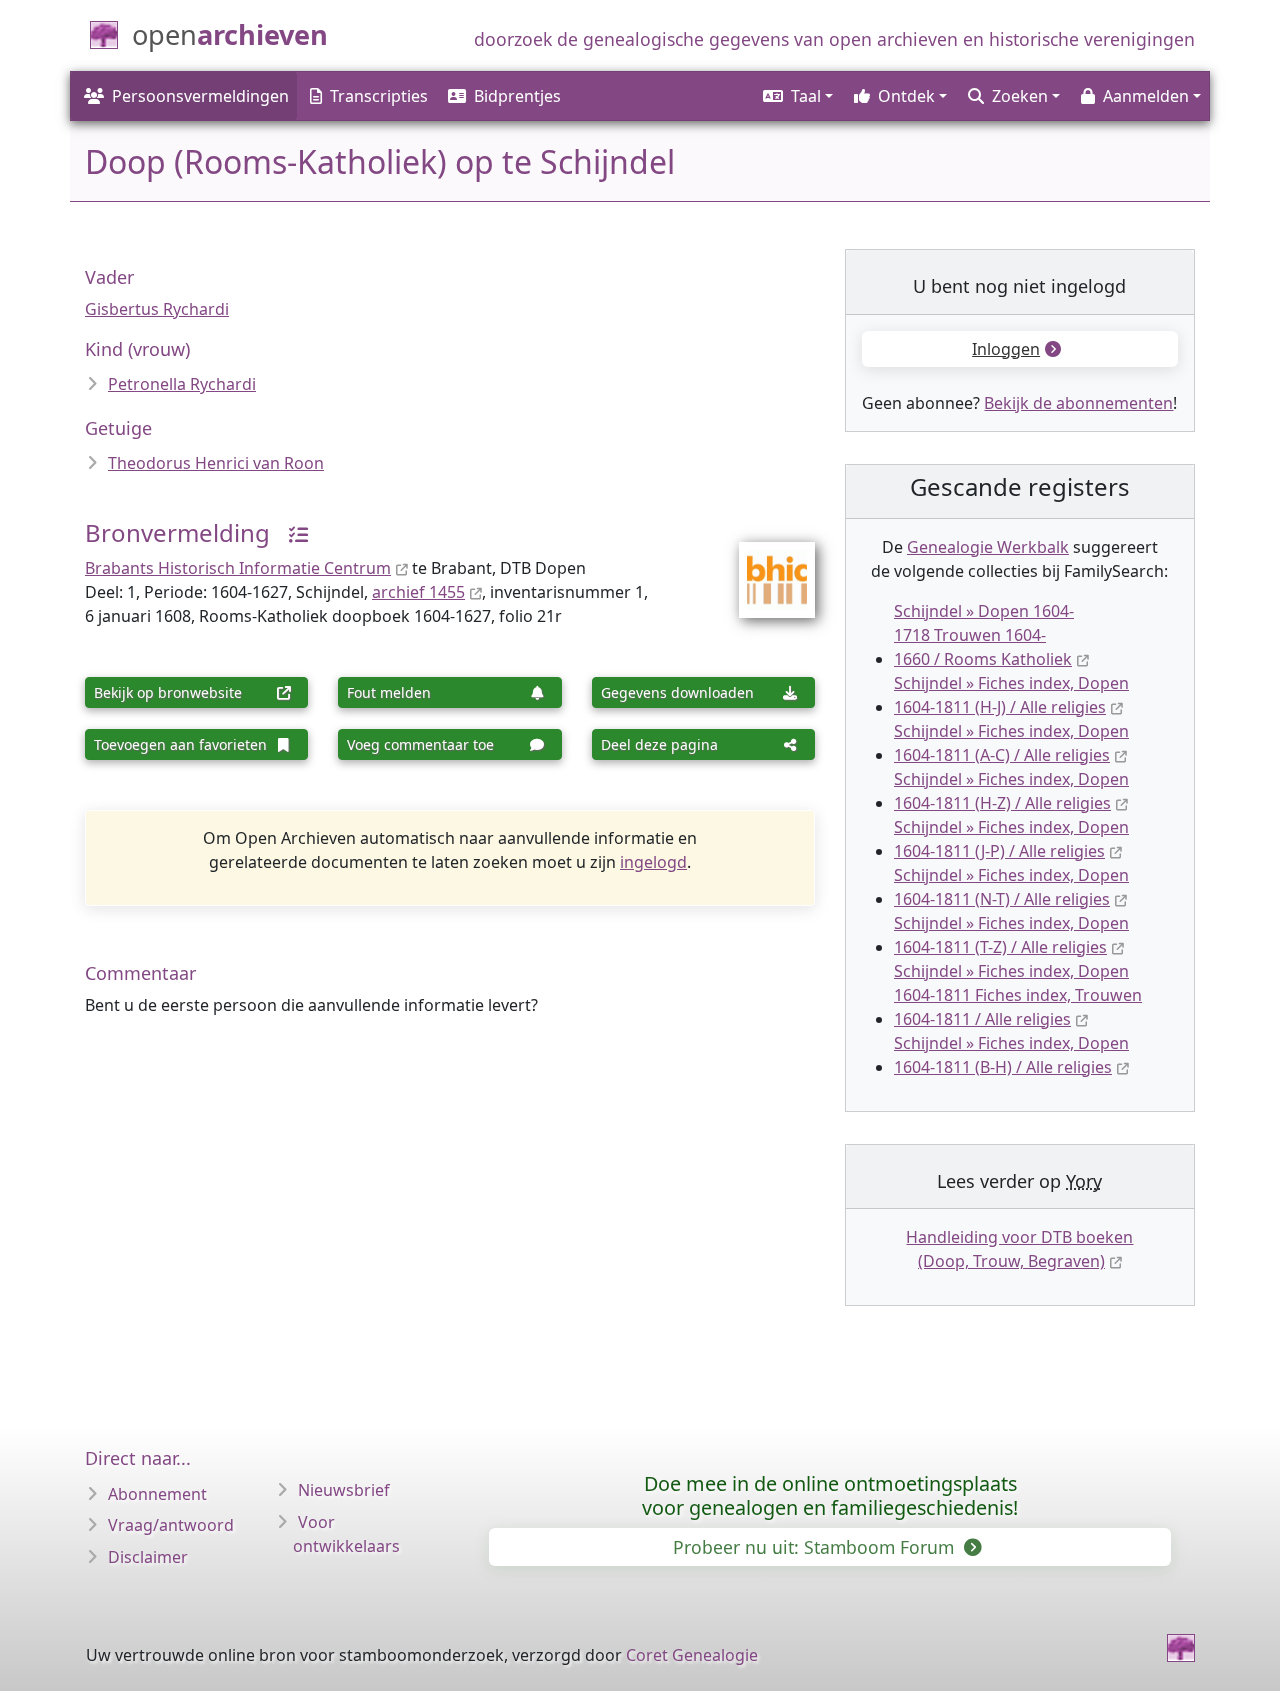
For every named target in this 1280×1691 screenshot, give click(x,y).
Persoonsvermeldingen (200, 96)
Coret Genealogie (692, 1655)
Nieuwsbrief (344, 1490)
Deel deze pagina (659, 744)
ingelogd (653, 862)
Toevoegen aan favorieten (180, 744)
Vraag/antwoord (171, 1525)
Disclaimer (148, 1557)
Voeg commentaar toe (420, 744)
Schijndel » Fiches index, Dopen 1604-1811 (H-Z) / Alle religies (1011, 791)
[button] (796, 96)
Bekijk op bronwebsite (168, 692)
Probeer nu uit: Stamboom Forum (816, 1547)
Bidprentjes (517, 96)
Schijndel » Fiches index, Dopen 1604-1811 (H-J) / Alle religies (1011, 695)
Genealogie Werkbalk (988, 547)
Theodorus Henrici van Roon (216, 463)
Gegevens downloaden (677, 692)
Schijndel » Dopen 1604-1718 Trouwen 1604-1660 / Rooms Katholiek (984, 635)
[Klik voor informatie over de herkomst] (291, 532)
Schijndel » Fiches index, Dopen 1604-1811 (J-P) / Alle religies (1011, 839)
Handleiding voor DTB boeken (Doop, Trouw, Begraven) (1019, 1249)
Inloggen (1006, 349)
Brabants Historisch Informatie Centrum (238, 568)
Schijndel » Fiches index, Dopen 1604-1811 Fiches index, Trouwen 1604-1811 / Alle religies (1018, 995)
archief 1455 (418, 592)
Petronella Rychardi (182, 384)
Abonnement (157, 1494)
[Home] (1181, 1648)
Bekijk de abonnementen (1078, 403)
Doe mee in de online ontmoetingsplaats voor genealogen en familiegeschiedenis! (830, 1495)
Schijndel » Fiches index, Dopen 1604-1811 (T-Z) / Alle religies (1011, 935)
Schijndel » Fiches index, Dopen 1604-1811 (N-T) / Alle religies (1011, 887)
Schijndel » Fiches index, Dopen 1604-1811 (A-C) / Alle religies (1011, 743)
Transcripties (379, 96)
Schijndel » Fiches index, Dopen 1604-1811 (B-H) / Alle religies (1011, 1055)
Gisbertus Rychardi (157, 309)
